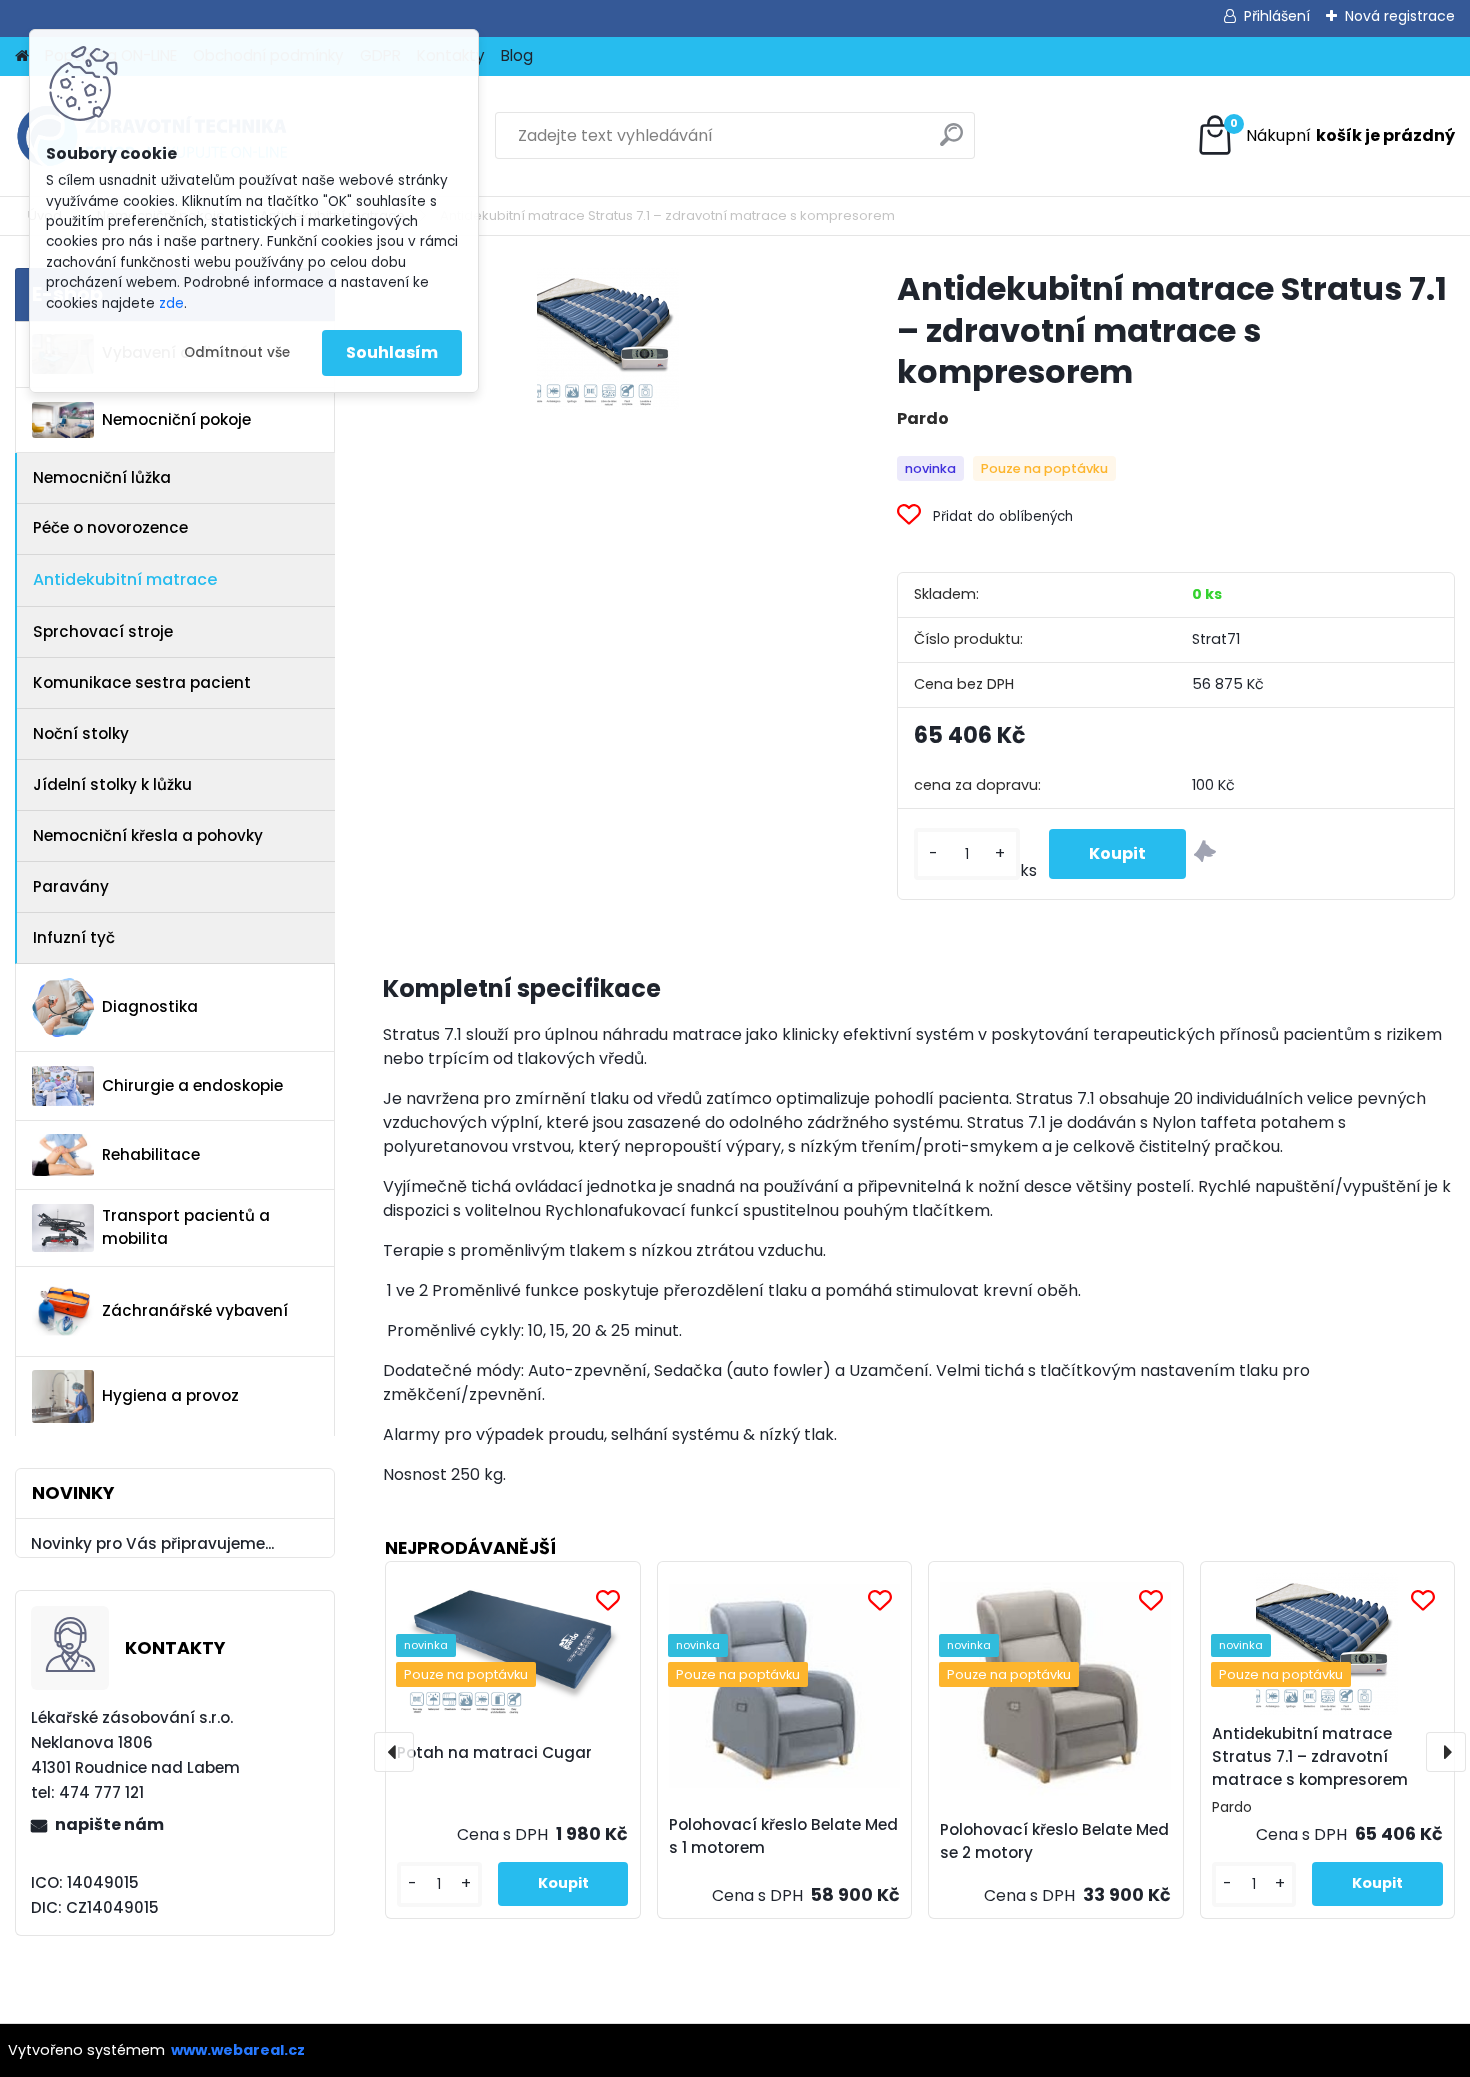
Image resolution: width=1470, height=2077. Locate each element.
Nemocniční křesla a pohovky (148, 835)
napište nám (109, 1824)
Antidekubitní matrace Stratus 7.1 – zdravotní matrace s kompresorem (1310, 1756)
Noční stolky (81, 733)
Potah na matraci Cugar (494, 1752)
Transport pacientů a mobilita (186, 1227)
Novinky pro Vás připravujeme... (152, 1543)
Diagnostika (150, 1006)
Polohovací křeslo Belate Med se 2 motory (1054, 1841)
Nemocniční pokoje (176, 419)
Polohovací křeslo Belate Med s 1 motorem (783, 1836)
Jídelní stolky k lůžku (112, 784)
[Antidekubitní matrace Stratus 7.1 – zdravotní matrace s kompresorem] (608, 339)
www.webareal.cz (238, 2050)
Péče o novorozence (110, 527)
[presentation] (394, 1752)
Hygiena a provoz (170, 1395)
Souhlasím (392, 352)
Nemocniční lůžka (102, 477)
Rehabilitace (151, 1154)
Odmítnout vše (237, 352)
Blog (517, 55)
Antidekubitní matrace (125, 579)
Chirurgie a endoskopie (192, 1085)
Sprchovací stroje (103, 631)
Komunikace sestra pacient (142, 682)
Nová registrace (1400, 16)
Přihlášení (1277, 16)
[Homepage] (22, 56)
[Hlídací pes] (1205, 854)
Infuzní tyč (74, 937)
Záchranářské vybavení (195, 1310)
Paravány (71, 886)
